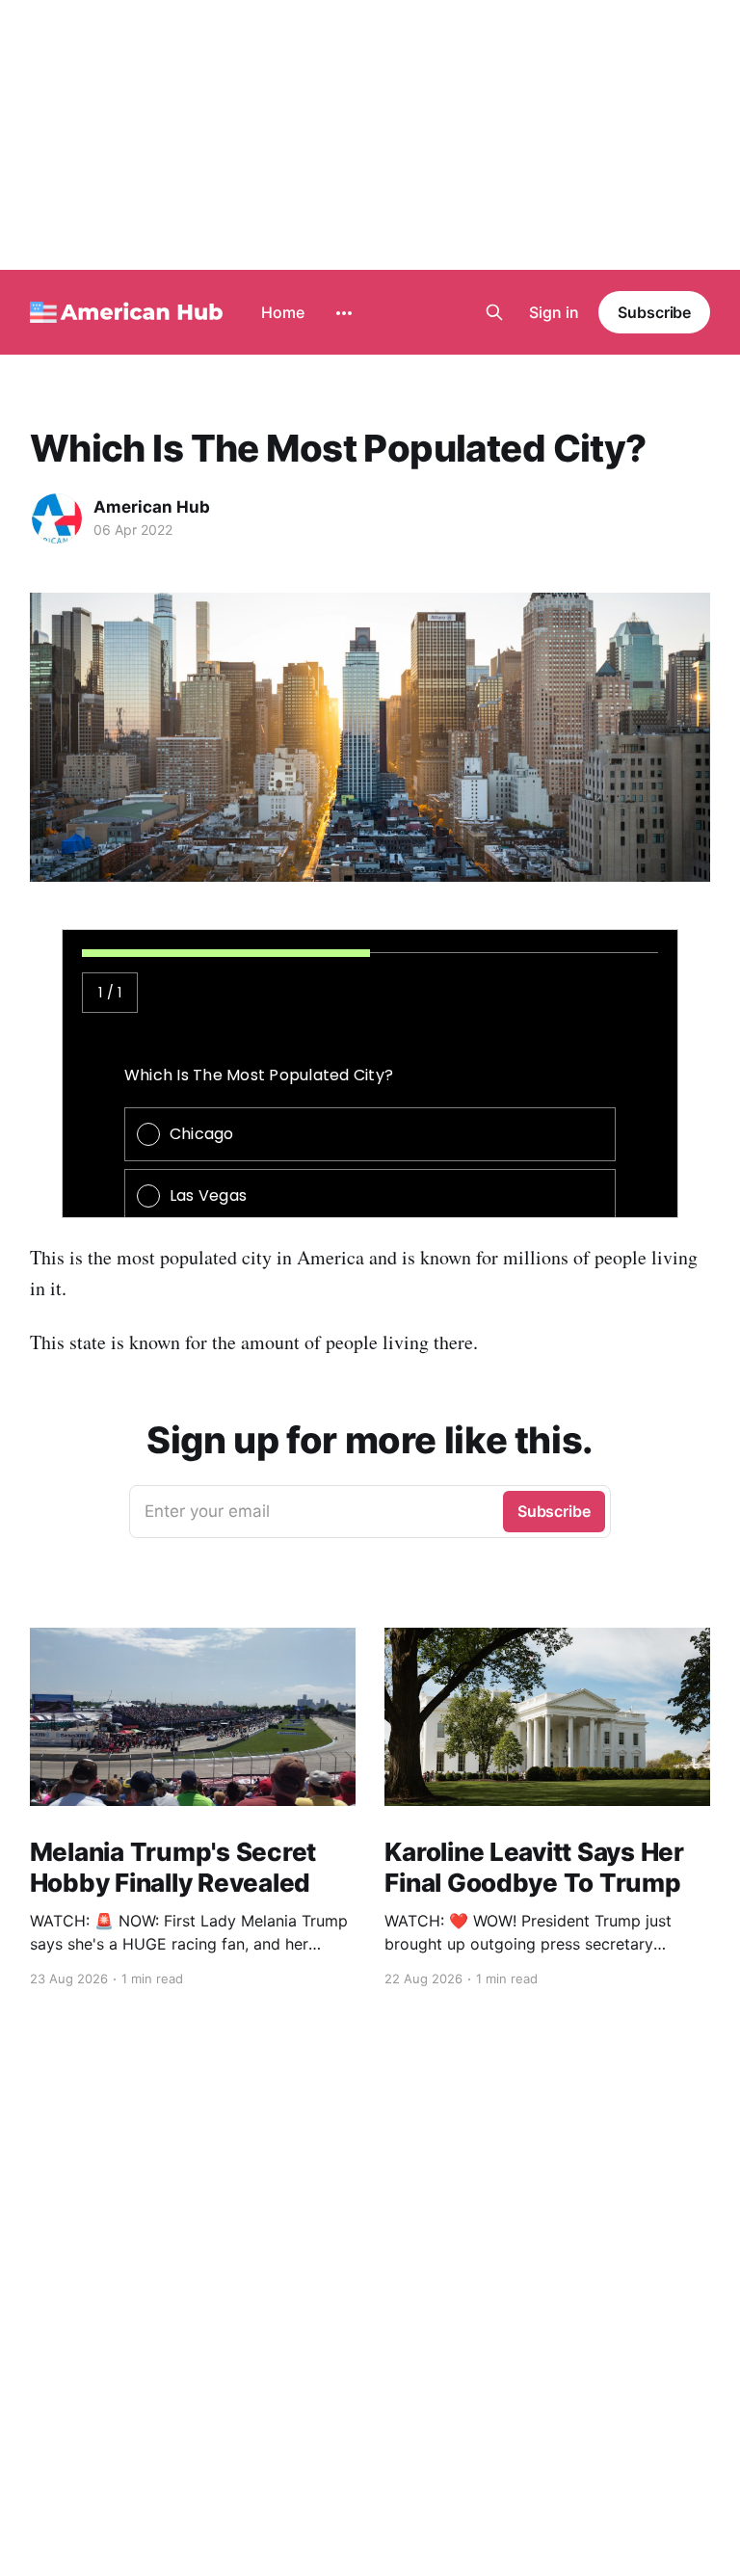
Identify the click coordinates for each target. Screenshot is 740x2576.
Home (283, 312)
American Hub (152, 507)
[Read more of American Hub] (57, 518)
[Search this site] (494, 312)
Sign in (554, 312)
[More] (344, 313)
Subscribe (654, 312)
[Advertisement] (370, 135)
